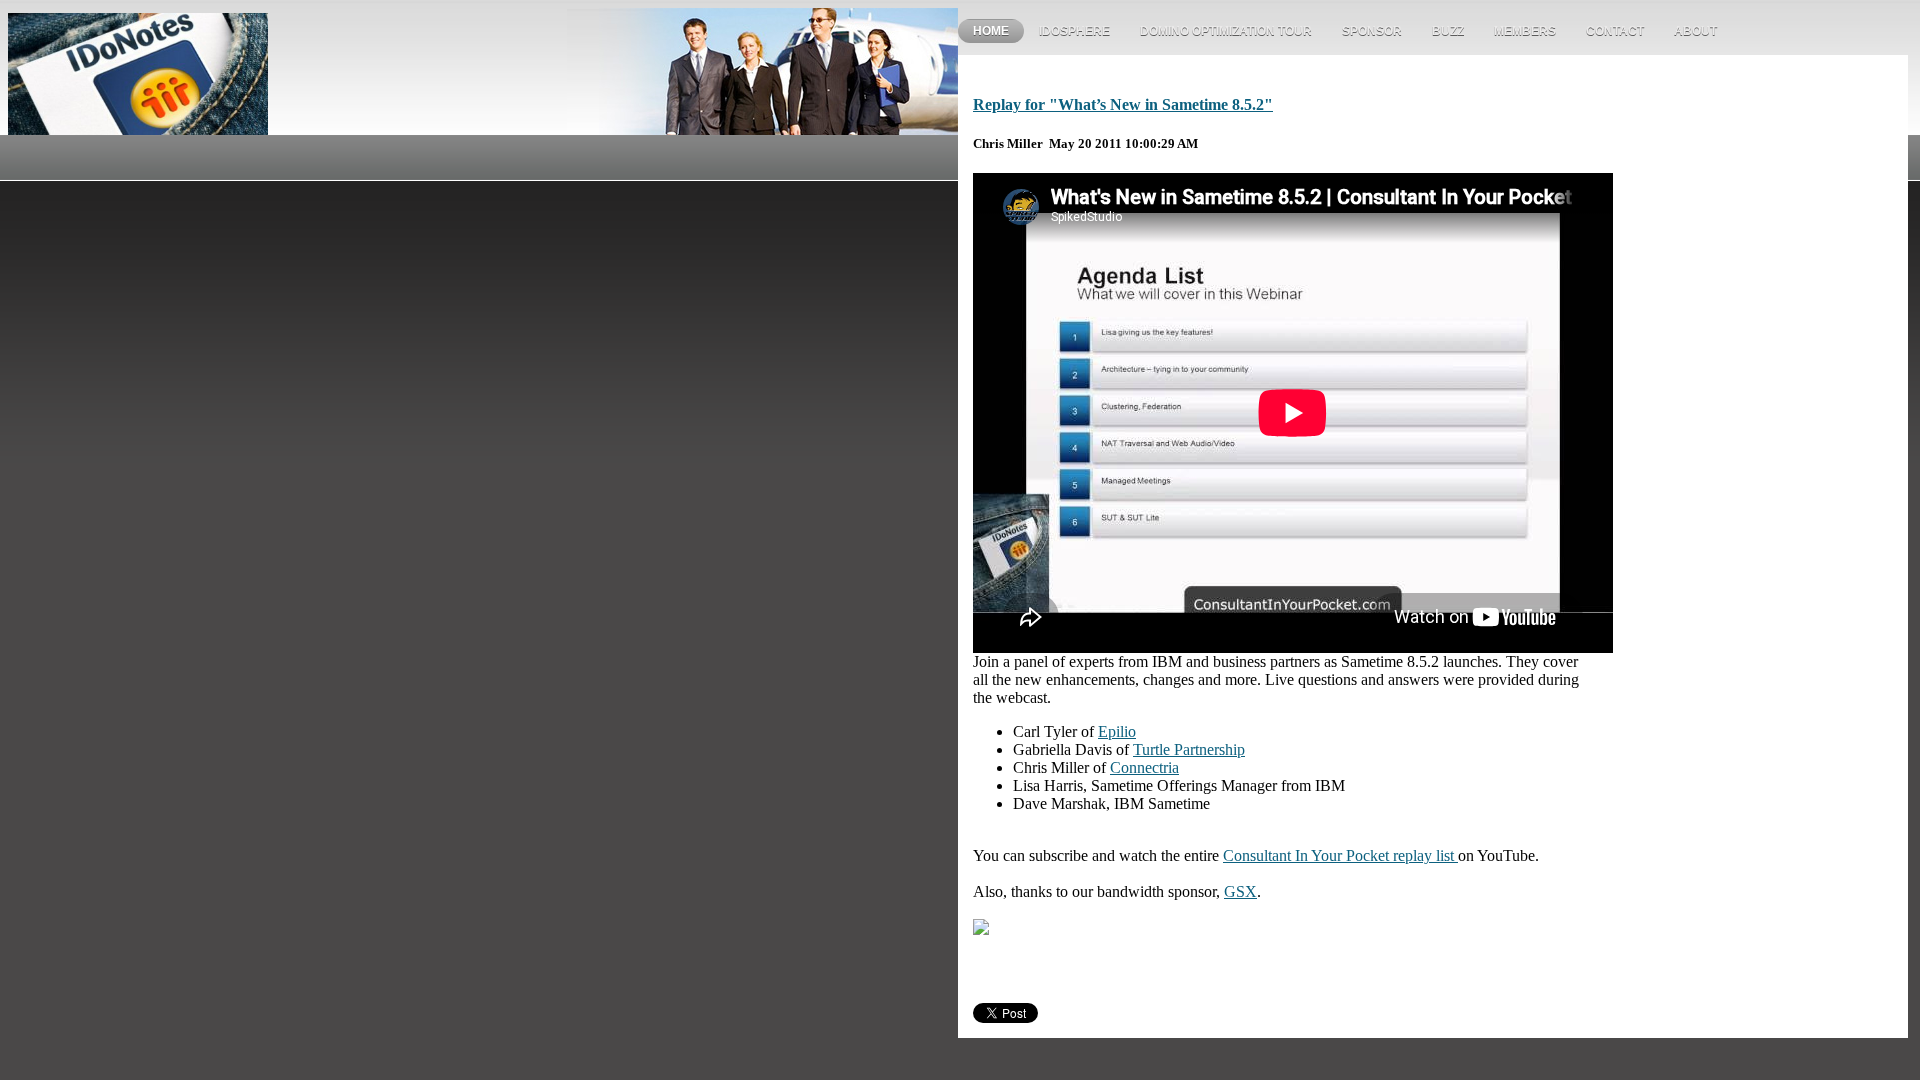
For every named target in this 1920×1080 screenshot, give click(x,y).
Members (1525, 31)
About (1695, 31)
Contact (1615, 31)
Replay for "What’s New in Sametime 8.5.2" (1123, 104)
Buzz (1448, 31)
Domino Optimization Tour (1226, 31)
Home (991, 31)
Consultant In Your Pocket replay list (1340, 855)
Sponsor (1372, 31)
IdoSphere (1074, 31)
